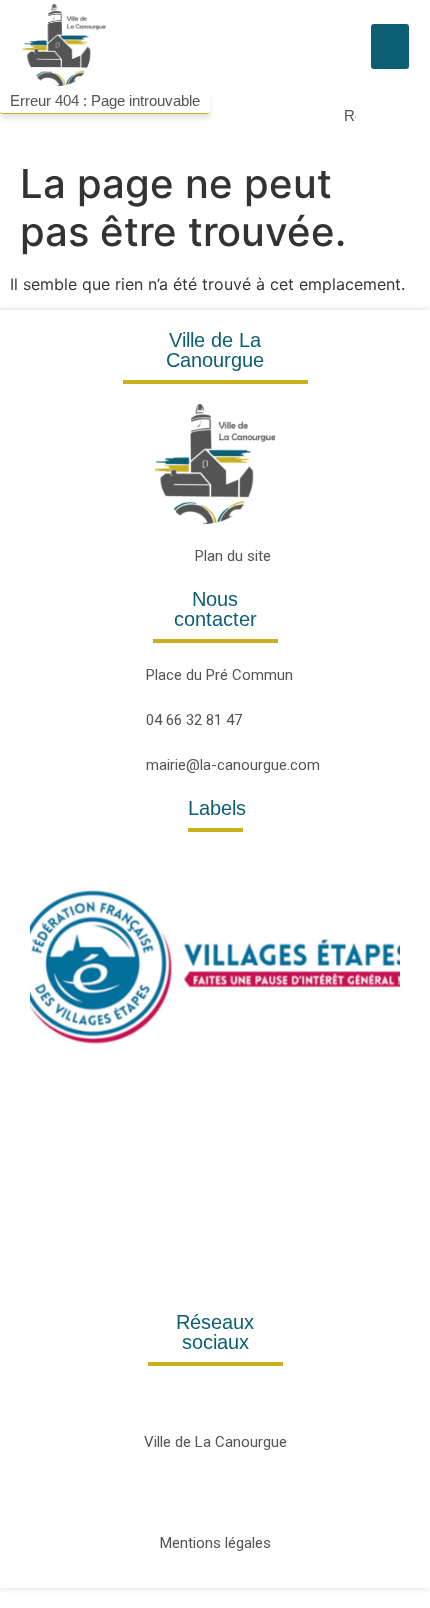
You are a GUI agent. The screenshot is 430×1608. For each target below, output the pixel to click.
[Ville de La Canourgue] (215, 1398)
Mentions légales (215, 1543)
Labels (217, 808)
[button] (390, 46)
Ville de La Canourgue (215, 1442)
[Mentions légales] (215, 1499)
